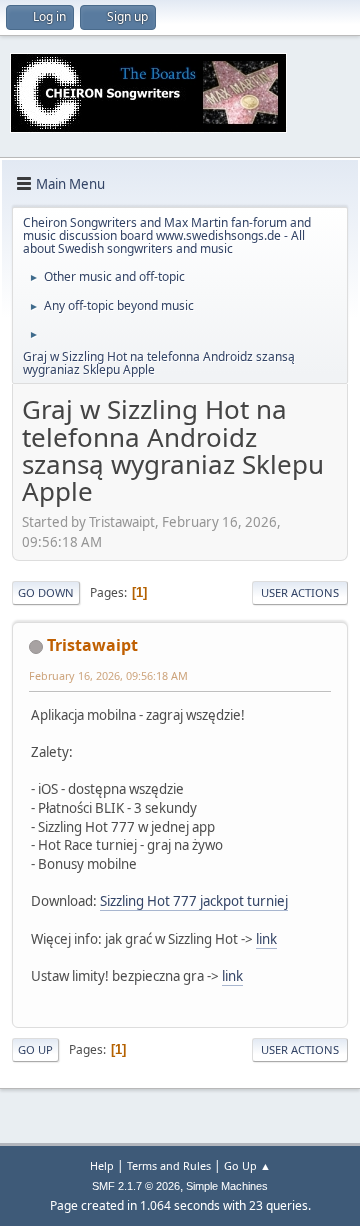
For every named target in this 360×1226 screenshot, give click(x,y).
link (266, 939)
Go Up (35, 1049)
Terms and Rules (169, 1165)
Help (102, 1165)
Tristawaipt (92, 645)
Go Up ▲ (247, 1165)
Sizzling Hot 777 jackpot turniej (194, 901)
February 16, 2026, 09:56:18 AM (108, 675)
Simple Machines (227, 1186)
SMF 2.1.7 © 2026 (136, 1186)
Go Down (46, 592)
